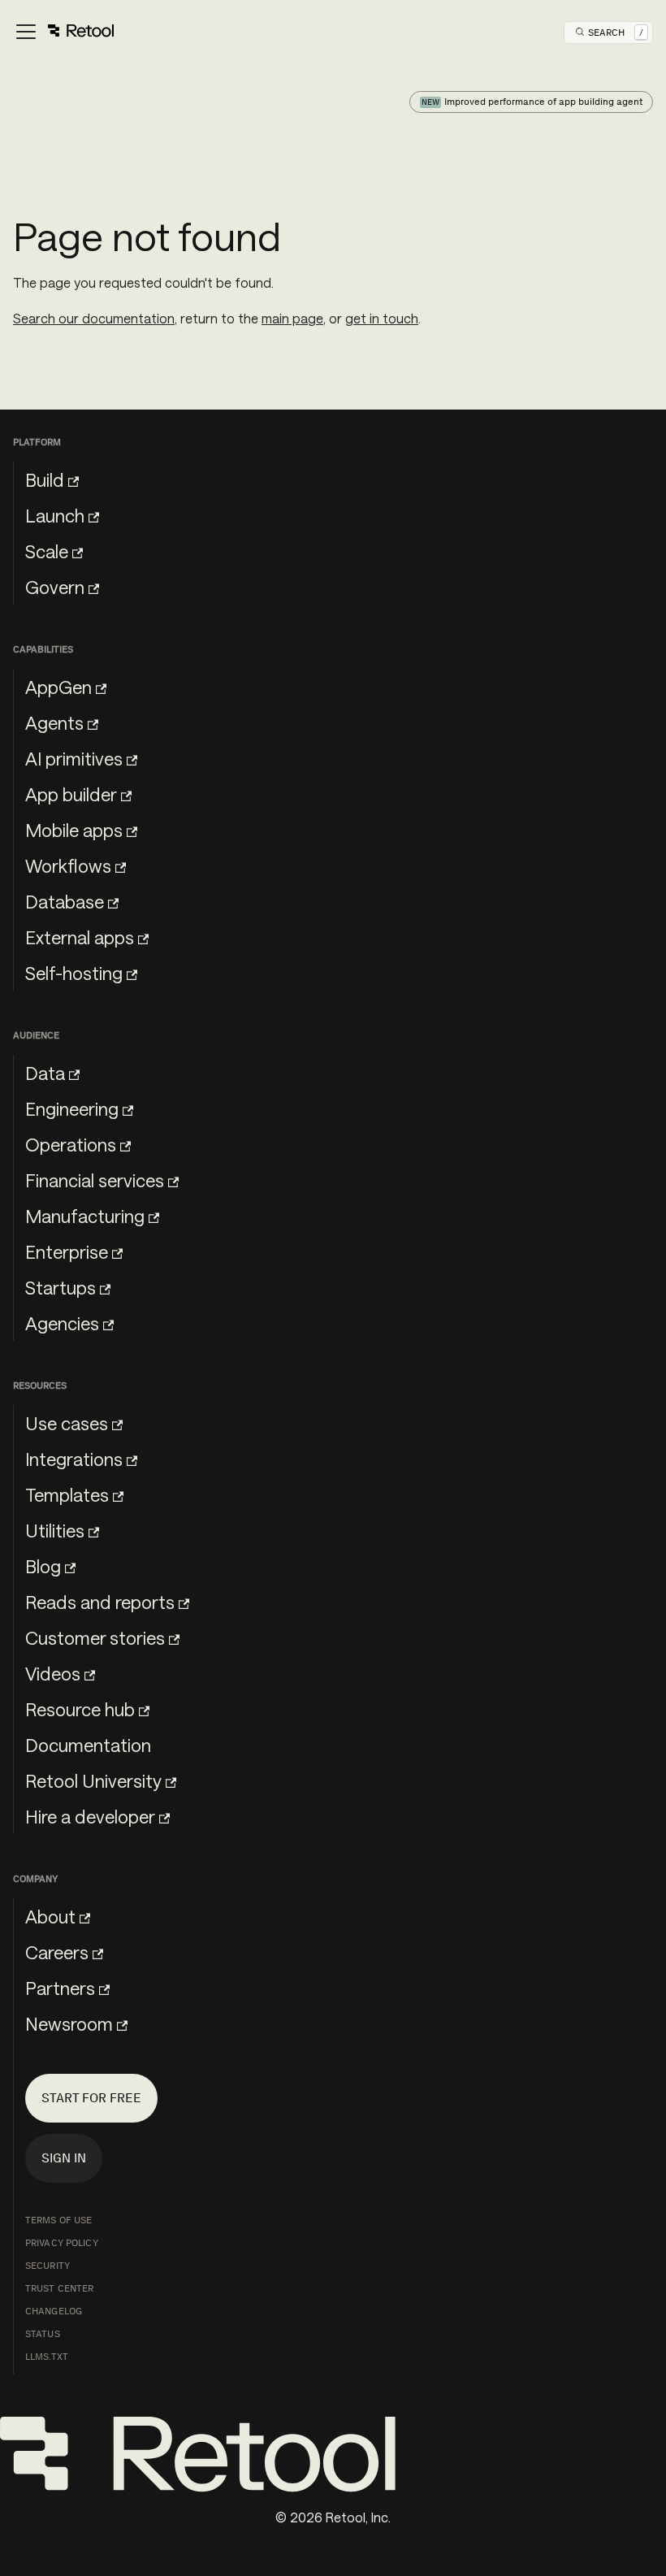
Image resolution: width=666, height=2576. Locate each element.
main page (292, 318)
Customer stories (95, 1637)
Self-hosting (74, 973)
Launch (55, 515)
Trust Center (59, 2288)
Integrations (74, 1459)
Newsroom (69, 2023)
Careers (57, 1952)
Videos (53, 1673)
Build (45, 479)
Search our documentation (94, 318)
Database (65, 901)
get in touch (382, 318)
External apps (80, 937)
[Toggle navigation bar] (64, 33)
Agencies (62, 1323)
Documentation (88, 1745)
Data (45, 1073)
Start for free (91, 2098)
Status (43, 2334)
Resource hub (80, 1709)
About (50, 1916)
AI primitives (74, 758)
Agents (54, 722)
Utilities (55, 1530)
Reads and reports (100, 1602)
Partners (60, 1988)
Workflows (68, 865)
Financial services (95, 1180)
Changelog (54, 2311)
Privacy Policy (62, 2243)
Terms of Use (58, 2220)
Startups (61, 1287)
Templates (67, 1494)
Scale (47, 551)
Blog (43, 1566)
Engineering (72, 1108)
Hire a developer (90, 1816)
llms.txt (47, 2357)
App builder (71, 794)
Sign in (64, 2158)
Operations (71, 1144)
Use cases (67, 1423)
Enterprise (67, 1251)
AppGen (58, 687)
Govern (55, 587)
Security (48, 2266)
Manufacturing (85, 1216)
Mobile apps (74, 830)
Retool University (93, 1780)
